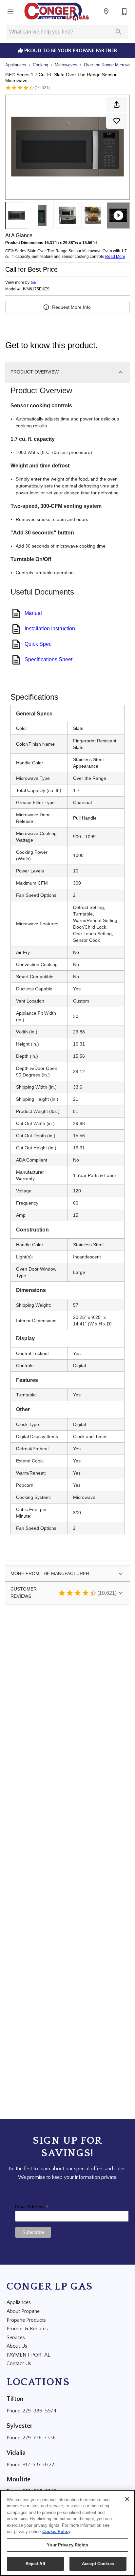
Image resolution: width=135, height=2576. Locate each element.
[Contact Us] (125, 11)
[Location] (106, 11)
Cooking (40, 65)
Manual (33, 613)
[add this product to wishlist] (117, 121)
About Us (17, 2346)
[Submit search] (119, 32)
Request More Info (71, 307)
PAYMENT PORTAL (28, 2355)
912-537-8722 (38, 2465)
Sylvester (19, 2426)
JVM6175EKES (36, 289)
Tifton (15, 2399)
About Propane (23, 2311)
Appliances (16, 65)
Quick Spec (38, 644)
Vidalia (16, 2453)
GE (34, 282)
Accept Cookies (98, 2564)
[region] (67, 2533)
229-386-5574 (39, 2411)
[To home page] (57, 11)
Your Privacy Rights (67, 2545)
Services (16, 2338)
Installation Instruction (50, 629)
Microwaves (66, 65)
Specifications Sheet (48, 659)
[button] (10, 11)
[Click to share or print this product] (117, 104)
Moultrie (19, 2479)
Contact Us (19, 2363)
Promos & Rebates (27, 2329)
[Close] (127, 2499)
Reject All (35, 2564)
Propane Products (26, 2320)
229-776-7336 (39, 2438)
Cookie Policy (56, 2531)
